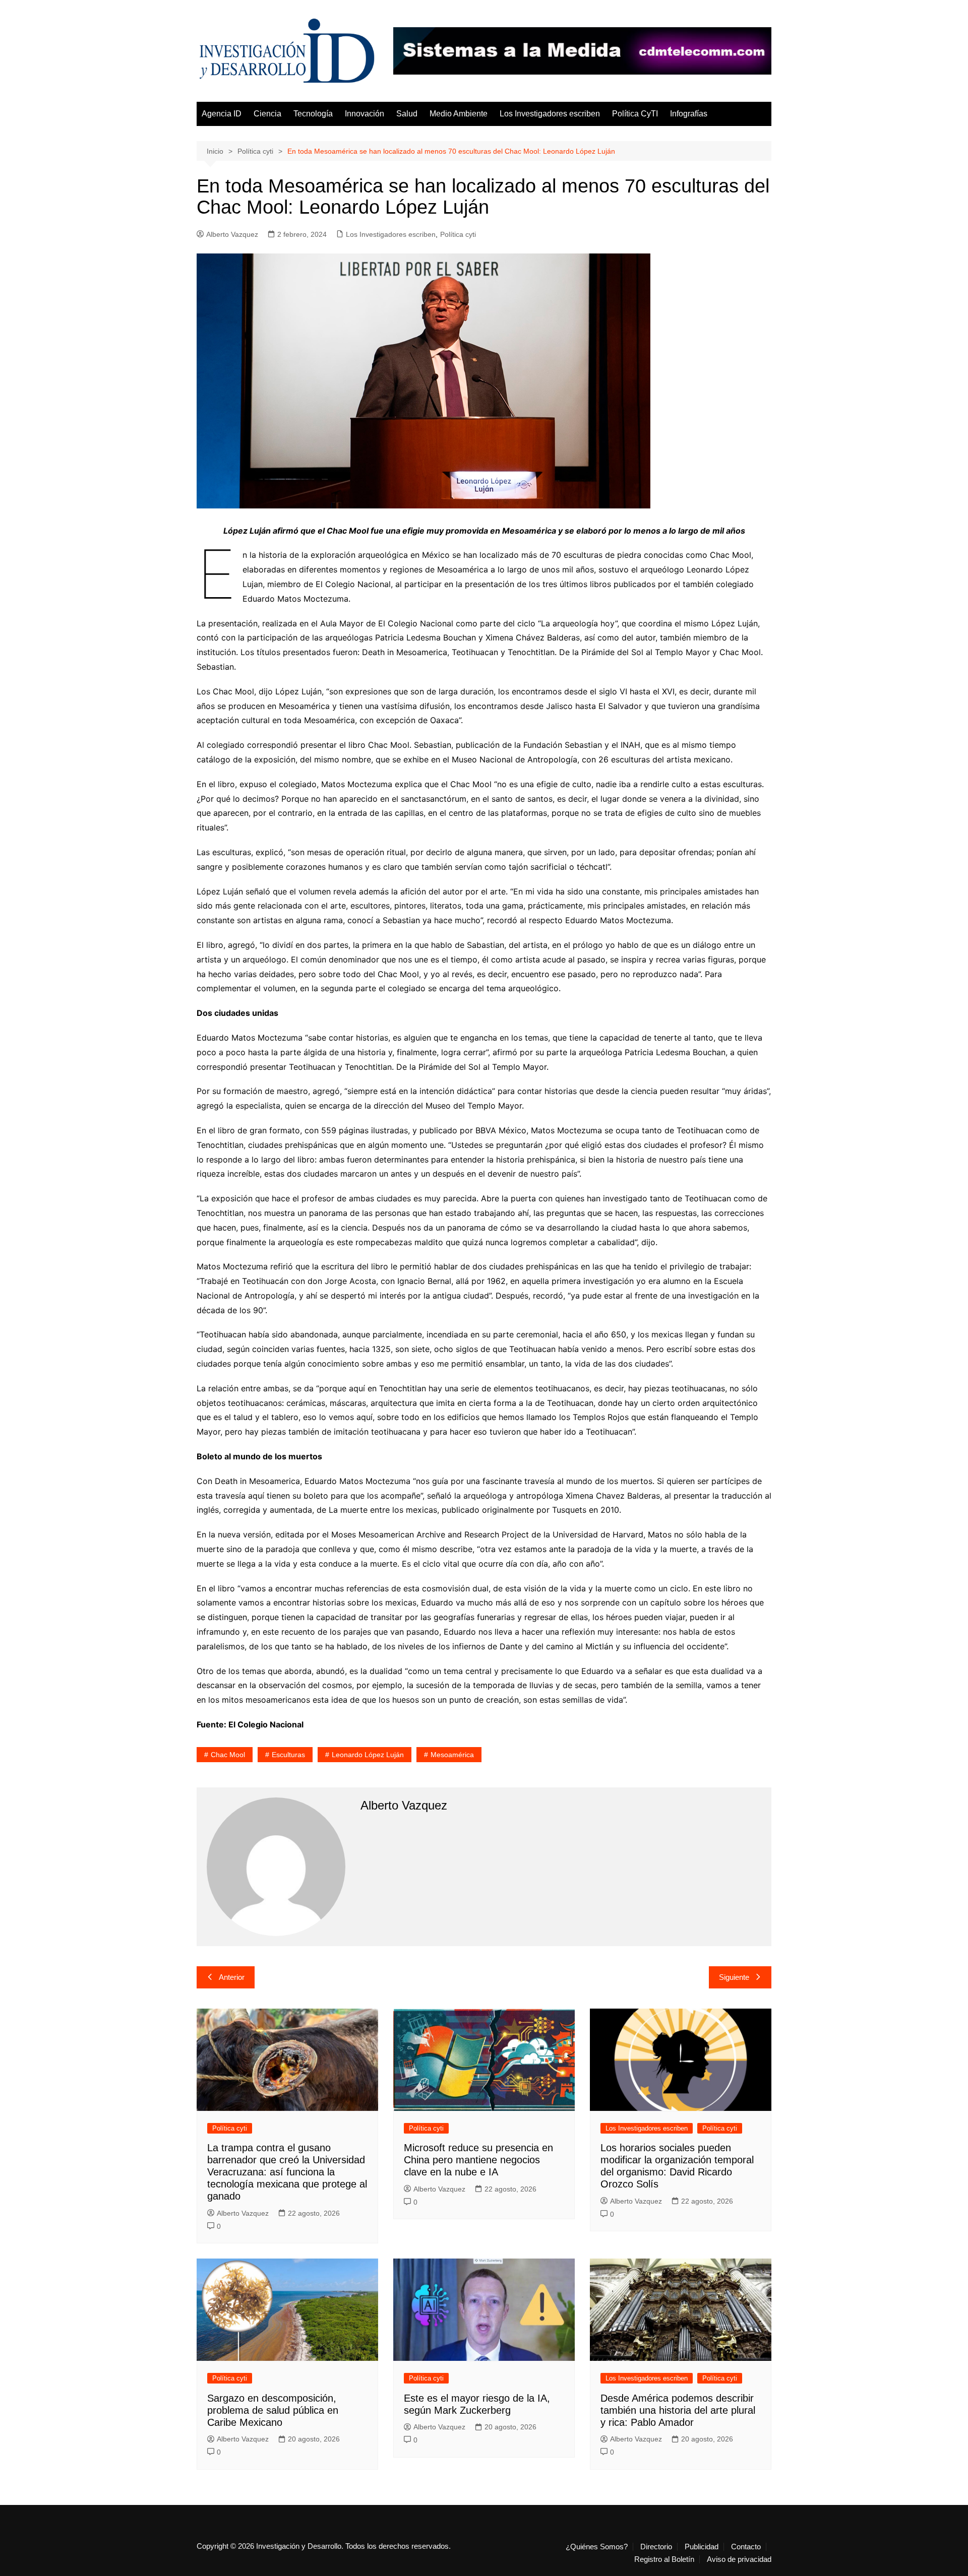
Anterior (232, 1977)
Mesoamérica (452, 1755)
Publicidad (702, 2547)
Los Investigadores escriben (550, 114)
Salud (407, 114)
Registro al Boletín (664, 2559)
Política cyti (458, 234)
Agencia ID (222, 114)
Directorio (656, 2547)
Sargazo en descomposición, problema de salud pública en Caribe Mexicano (273, 2410)
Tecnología (313, 114)
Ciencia (267, 114)
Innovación (365, 114)
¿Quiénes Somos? (597, 2547)
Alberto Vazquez (232, 234)
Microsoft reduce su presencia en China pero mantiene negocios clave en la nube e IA (478, 2160)
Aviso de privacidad (739, 2559)
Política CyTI (635, 114)
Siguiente (734, 1977)
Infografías (689, 114)
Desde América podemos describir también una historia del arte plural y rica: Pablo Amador (678, 2410)
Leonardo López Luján (368, 1755)
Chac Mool (228, 1755)
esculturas (288, 1755)
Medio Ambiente (459, 114)
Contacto (746, 2547)
